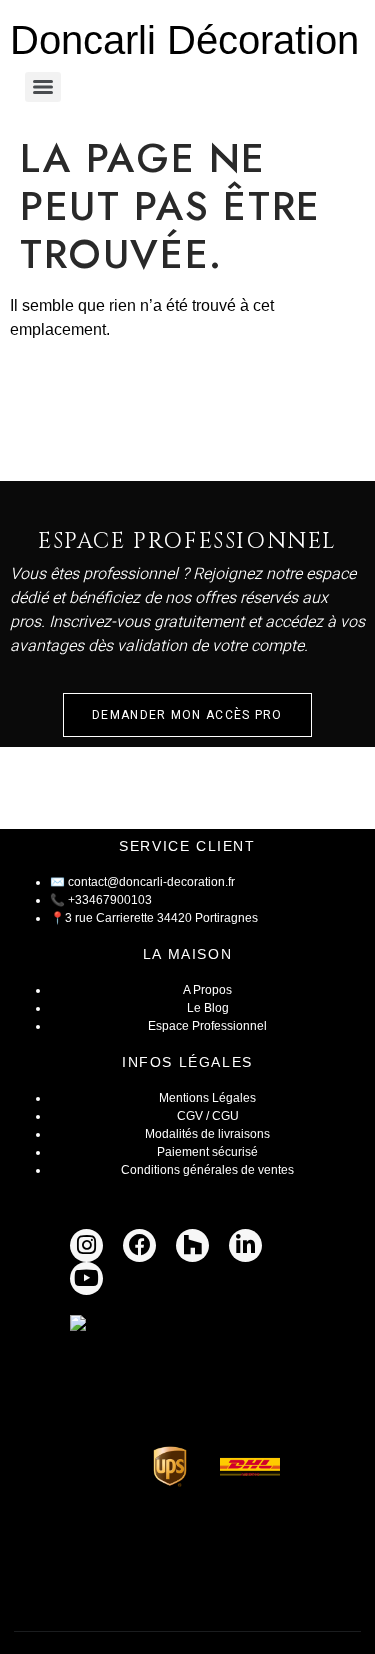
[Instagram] (86, 1245)
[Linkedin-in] (245, 1245)
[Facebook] (139, 1245)
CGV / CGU (208, 1116)
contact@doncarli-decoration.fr (151, 882)
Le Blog (208, 1008)
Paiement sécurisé (207, 1152)
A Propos (207, 990)
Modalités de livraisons (207, 1134)
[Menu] (43, 87)
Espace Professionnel (207, 1026)
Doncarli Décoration (184, 40)
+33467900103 (110, 900)
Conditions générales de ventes (207, 1170)
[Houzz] (192, 1245)
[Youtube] (86, 1278)
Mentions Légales (207, 1098)
